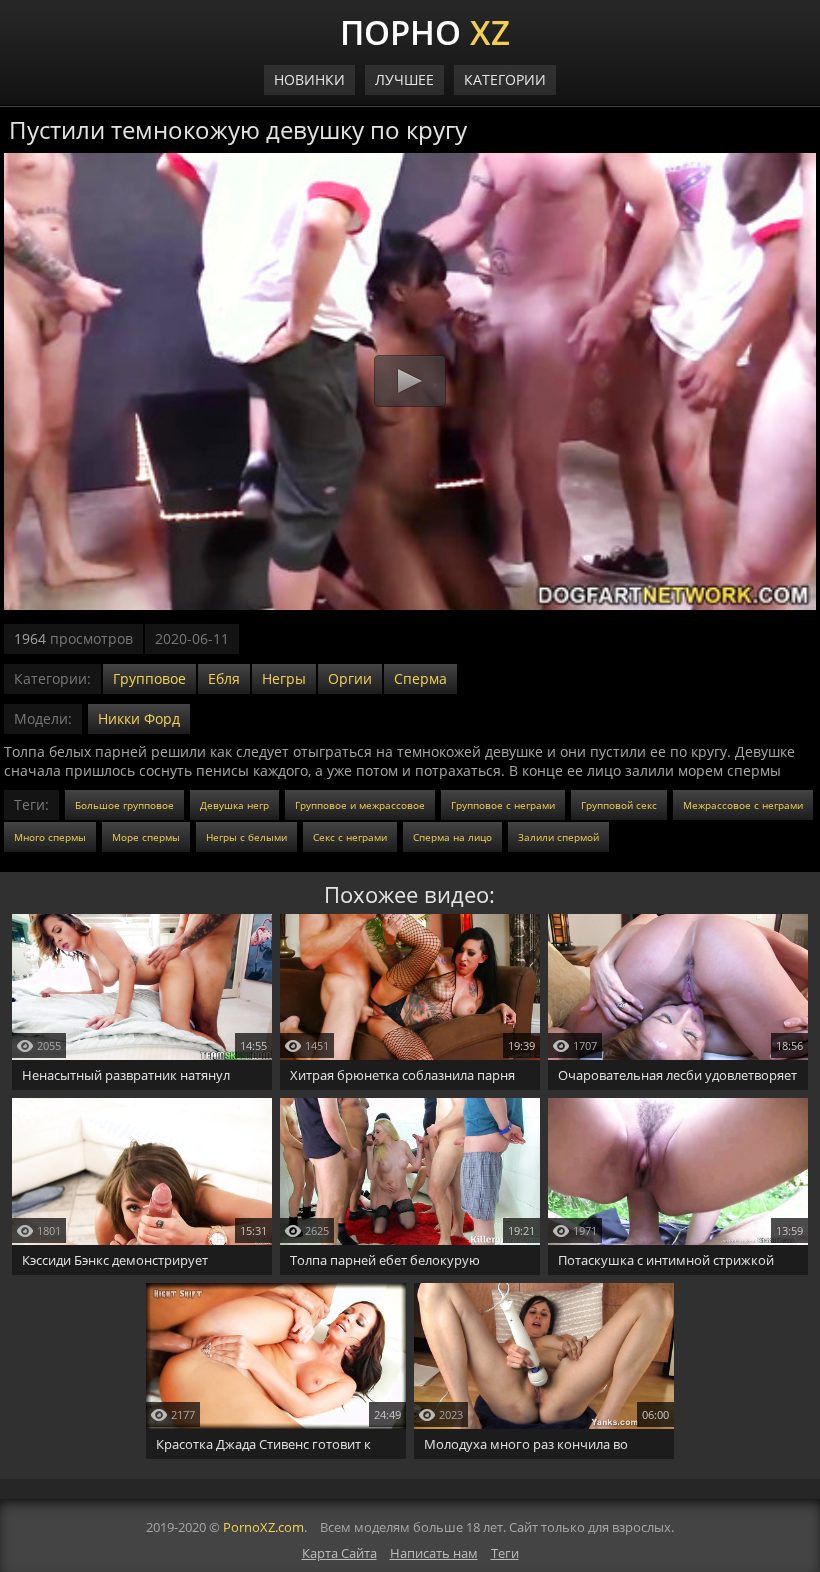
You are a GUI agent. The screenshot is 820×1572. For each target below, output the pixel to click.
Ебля (224, 678)
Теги (505, 1553)
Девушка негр (234, 805)
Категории (505, 79)
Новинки (309, 79)
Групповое (149, 678)
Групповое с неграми (503, 805)
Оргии (350, 678)
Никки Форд (139, 718)
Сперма (420, 678)
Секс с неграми (350, 837)
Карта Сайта (339, 1553)
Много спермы (50, 837)
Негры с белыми (246, 837)
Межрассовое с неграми (743, 805)
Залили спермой (558, 837)
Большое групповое (124, 805)
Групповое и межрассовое (360, 805)
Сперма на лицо (452, 837)
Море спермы (146, 837)
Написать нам (434, 1553)
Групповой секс (619, 805)
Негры (284, 678)
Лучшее (404, 79)
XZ (425, 30)
